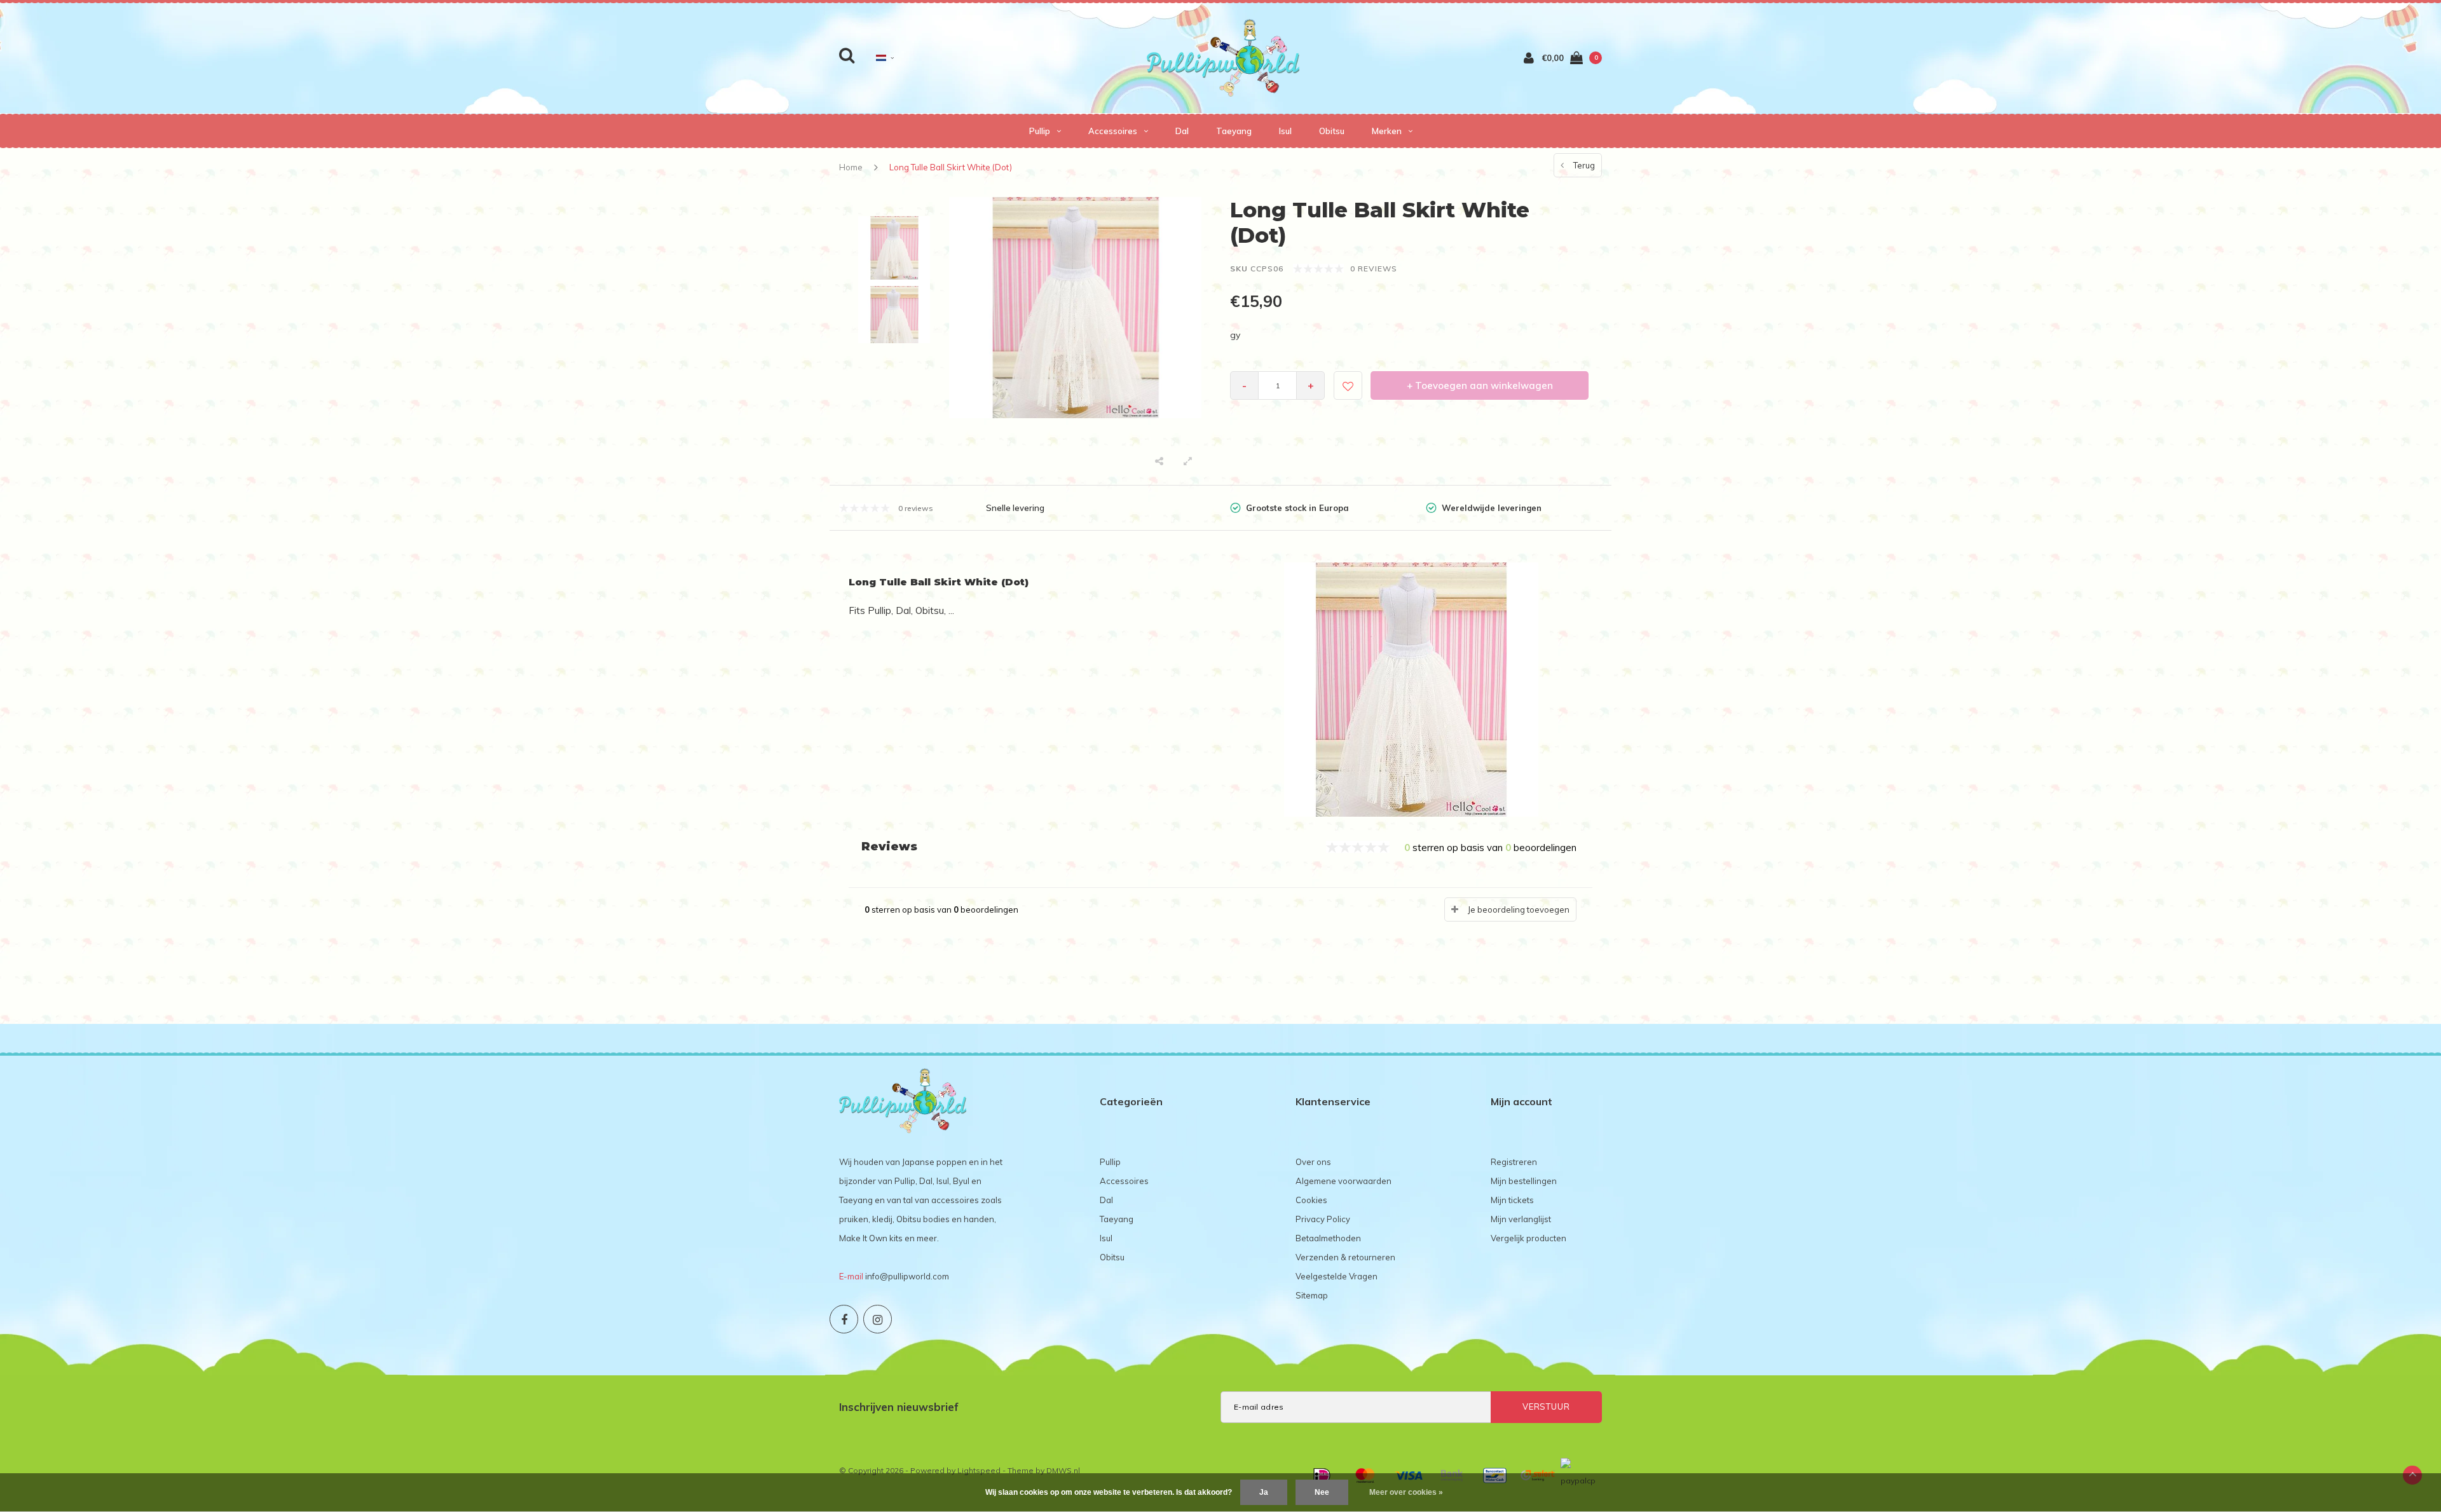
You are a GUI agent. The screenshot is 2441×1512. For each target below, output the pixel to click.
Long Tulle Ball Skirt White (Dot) (951, 167)
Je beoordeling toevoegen (1519, 909)
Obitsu (1332, 131)
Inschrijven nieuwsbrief (899, 1407)
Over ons (1313, 1162)
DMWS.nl (1063, 1470)
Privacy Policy (1323, 1219)
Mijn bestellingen (1524, 1181)
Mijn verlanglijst (1521, 1219)
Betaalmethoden (1328, 1238)
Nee (1322, 1492)
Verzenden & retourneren (1345, 1257)
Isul (1285, 131)
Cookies (1311, 1200)
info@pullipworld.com (907, 1276)
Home (851, 167)
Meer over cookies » (1406, 1492)
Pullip (1040, 131)
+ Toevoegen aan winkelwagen (1480, 385)
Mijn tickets (1512, 1200)
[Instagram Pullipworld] (878, 1319)
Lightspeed (979, 1470)
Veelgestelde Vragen (1337, 1276)
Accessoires (1113, 131)
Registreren (1514, 1162)
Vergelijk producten (1528, 1238)
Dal (1182, 131)
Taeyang (1234, 131)
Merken (1387, 131)
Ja (1264, 1492)
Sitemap (1312, 1295)
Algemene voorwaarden (1344, 1181)
